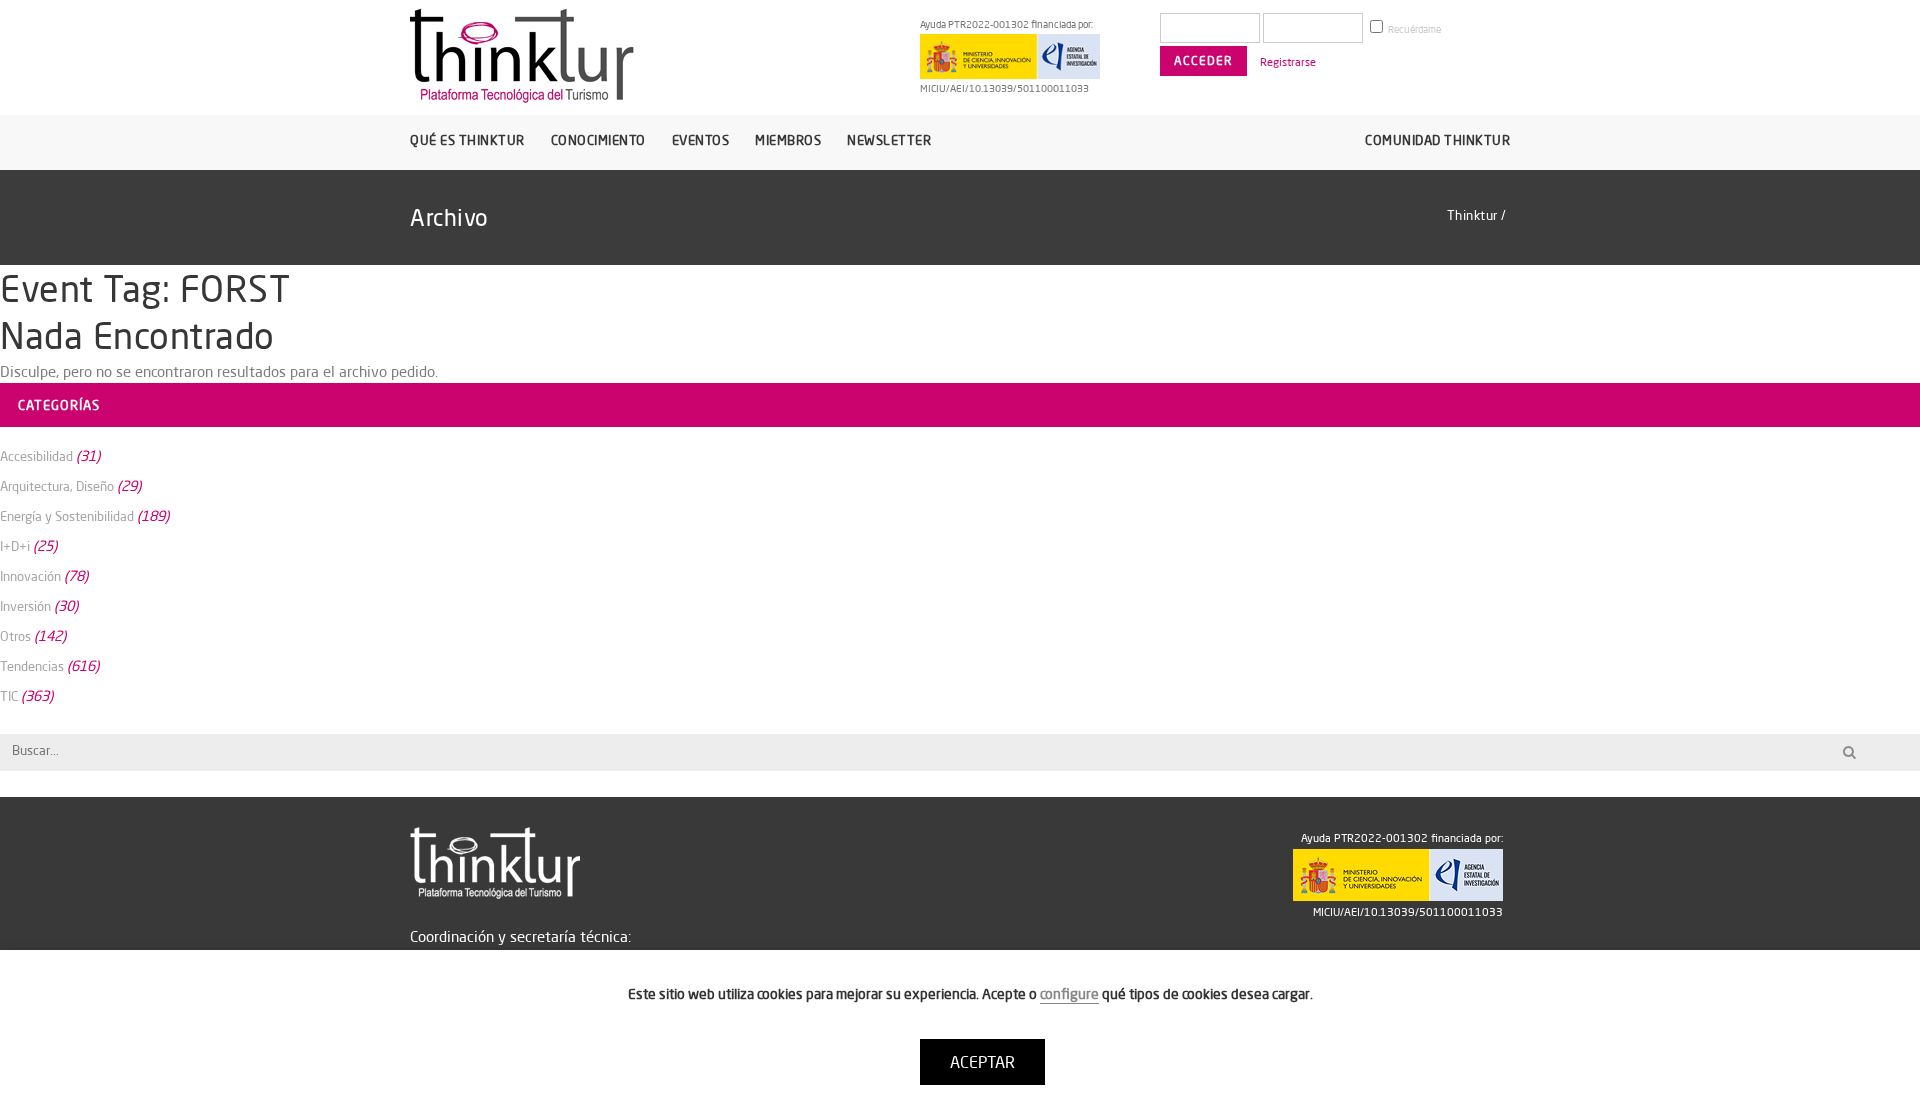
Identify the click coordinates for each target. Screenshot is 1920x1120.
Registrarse (1288, 62)
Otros (15, 636)
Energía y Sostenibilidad (67, 516)
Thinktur (1472, 215)
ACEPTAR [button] (982, 1062)
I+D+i (15, 546)
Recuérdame (1413, 29)
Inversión (25, 606)
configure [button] (1069, 994)
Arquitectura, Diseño (57, 486)
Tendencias (32, 666)
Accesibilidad (36, 456)
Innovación (30, 576)
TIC (9, 696)
